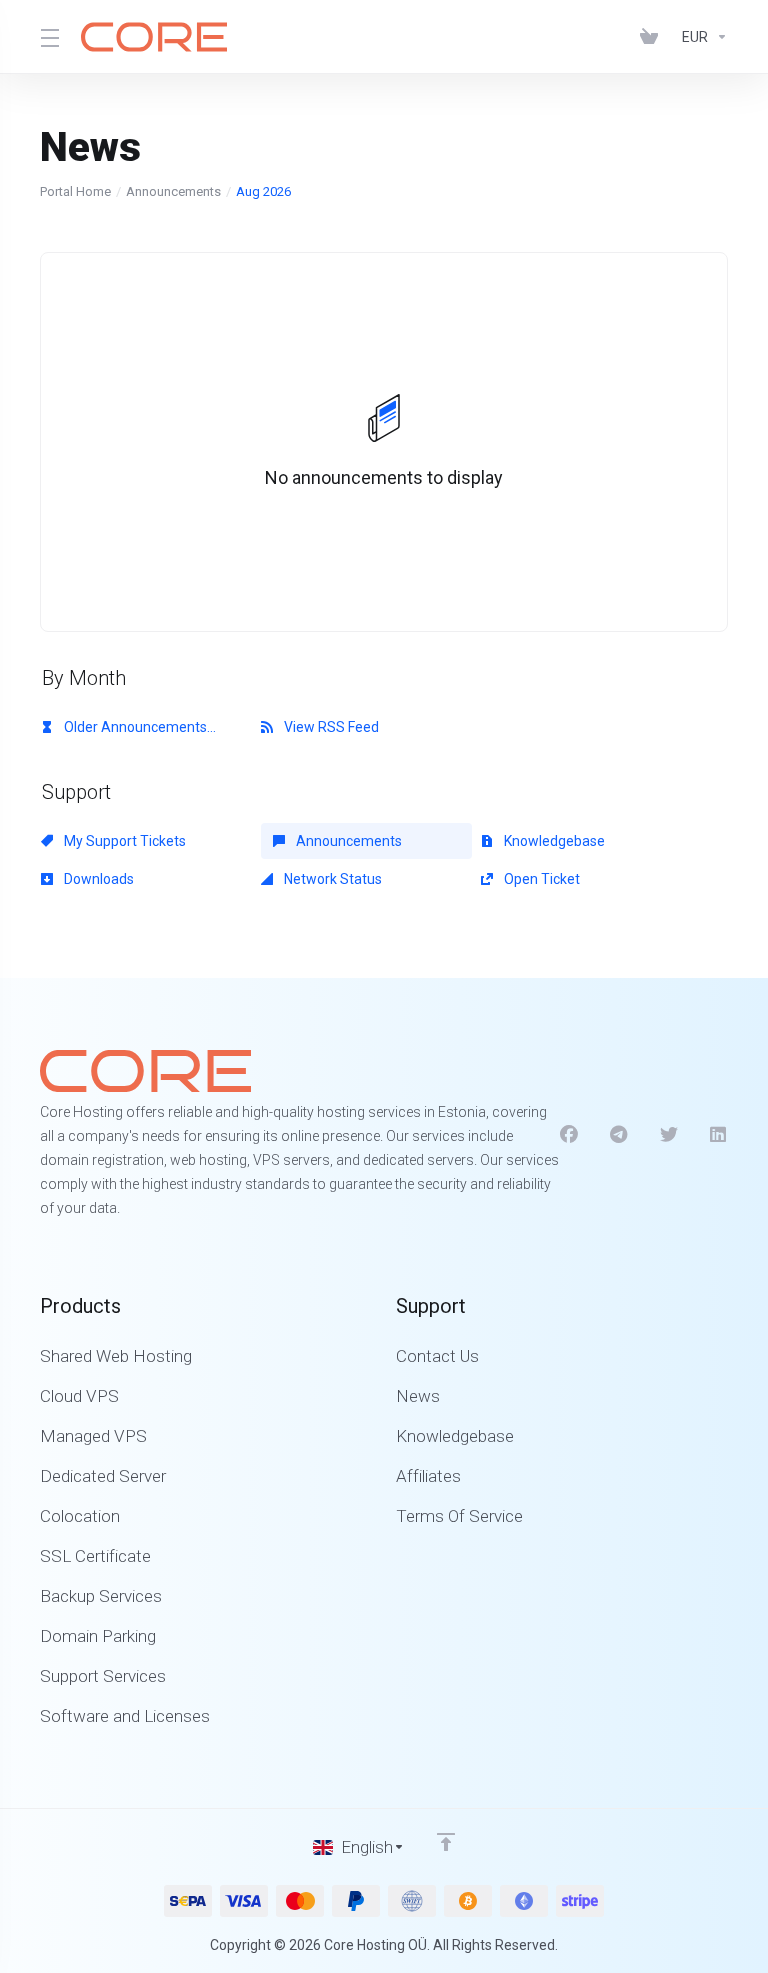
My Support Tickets (123, 841)
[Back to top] (446, 1842)
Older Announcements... (138, 727)
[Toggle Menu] (48, 37)
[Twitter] (669, 1135)
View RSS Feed (330, 727)
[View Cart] (653, 37)
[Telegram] (619, 1135)
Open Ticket (540, 879)
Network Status (331, 879)
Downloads (97, 879)
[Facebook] (569, 1135)
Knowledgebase (553, 841)
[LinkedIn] (719, 1135)
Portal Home (75, 191)
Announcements (173, 191)
